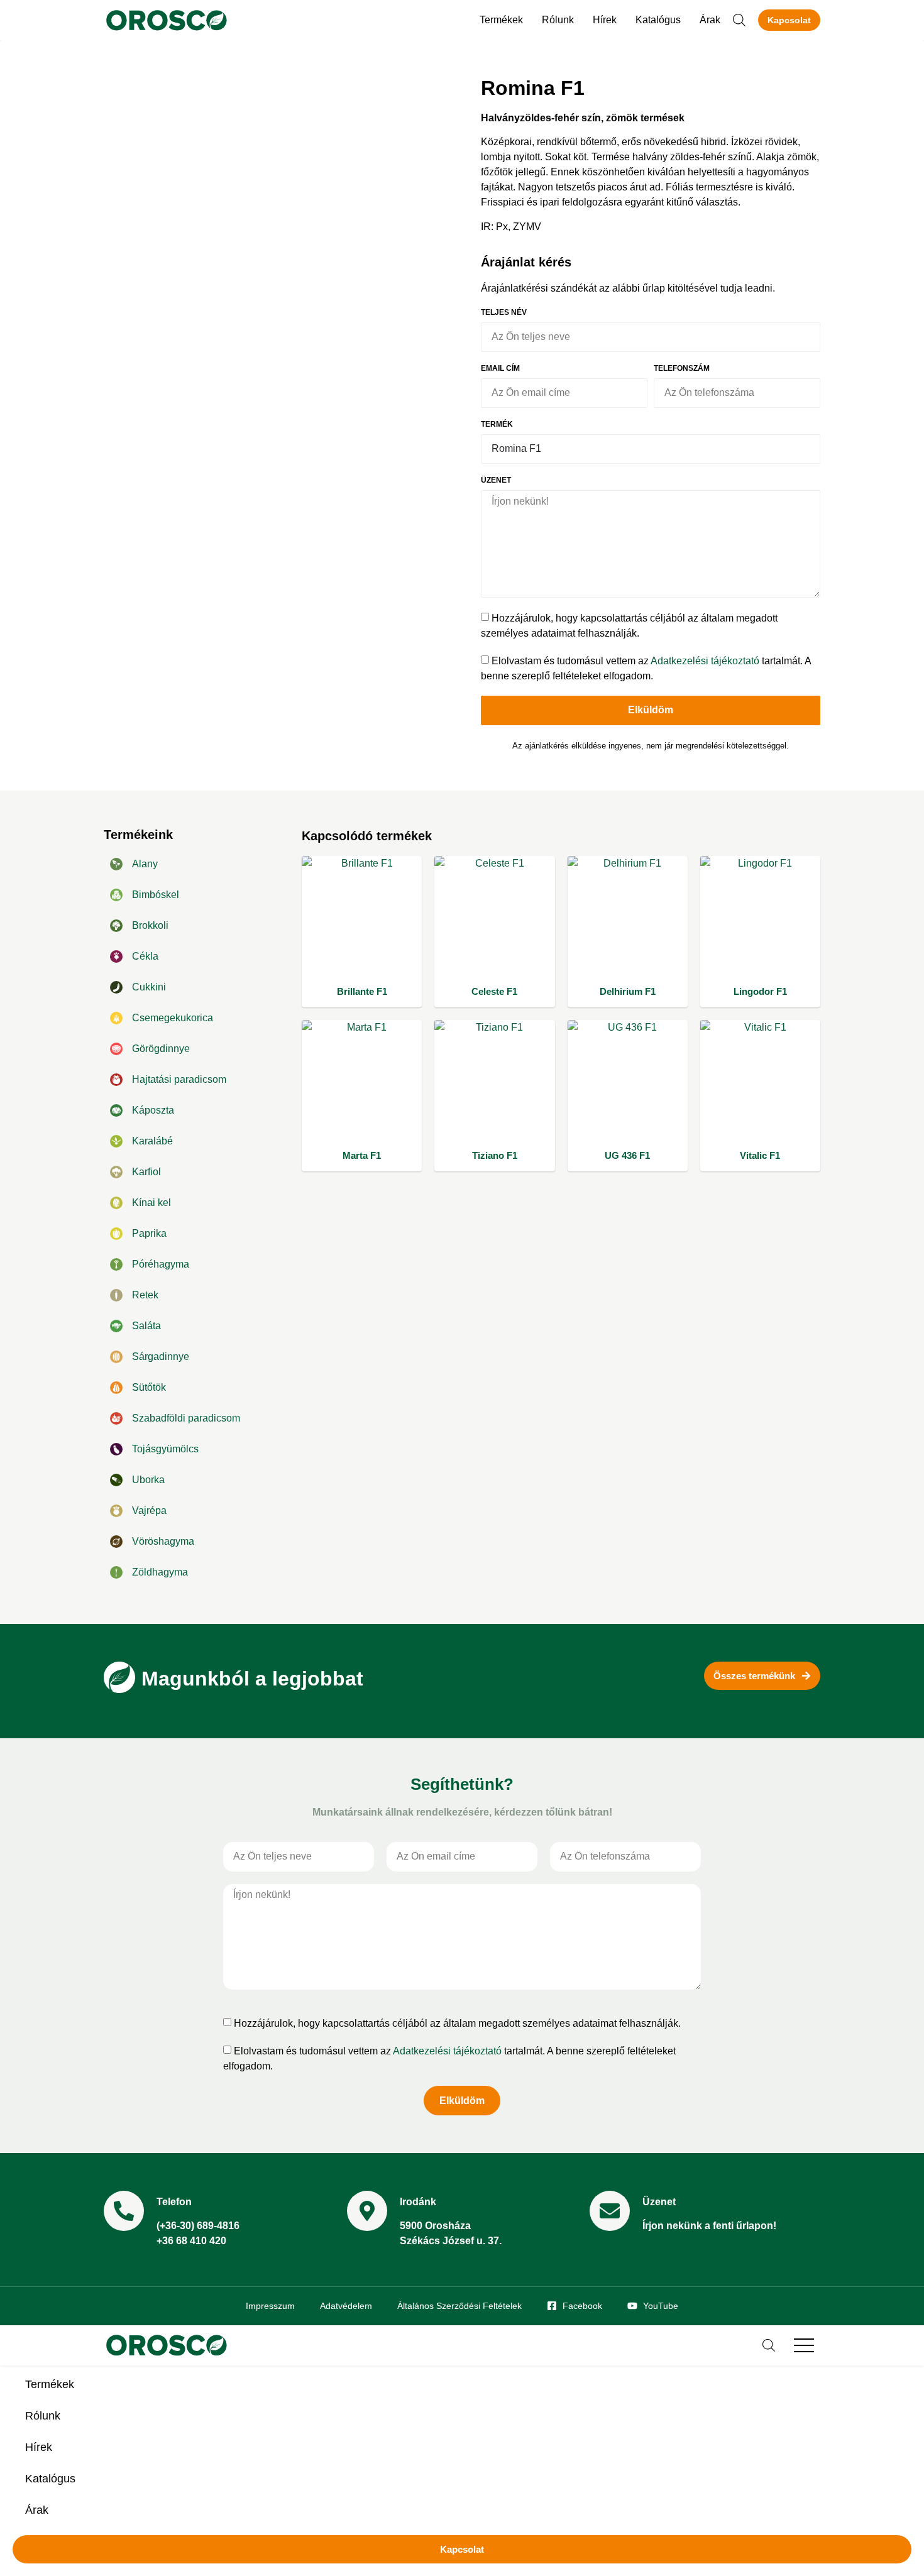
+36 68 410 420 (191, 2241)
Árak (710, 20)
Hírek (605, 20)
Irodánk (418, 2202)
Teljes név (504, 313)
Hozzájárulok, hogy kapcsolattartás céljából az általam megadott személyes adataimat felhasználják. (457, 2023)
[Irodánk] (367, 2211)
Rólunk (558, 20)
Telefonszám (682, 369)
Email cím (500, 369)
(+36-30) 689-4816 (198, 2226)
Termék (497, 425)
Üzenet (496, 480)
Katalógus (658, 20)
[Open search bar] (739, 20)
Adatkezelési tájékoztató (705, 661)
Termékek (501, 20)
